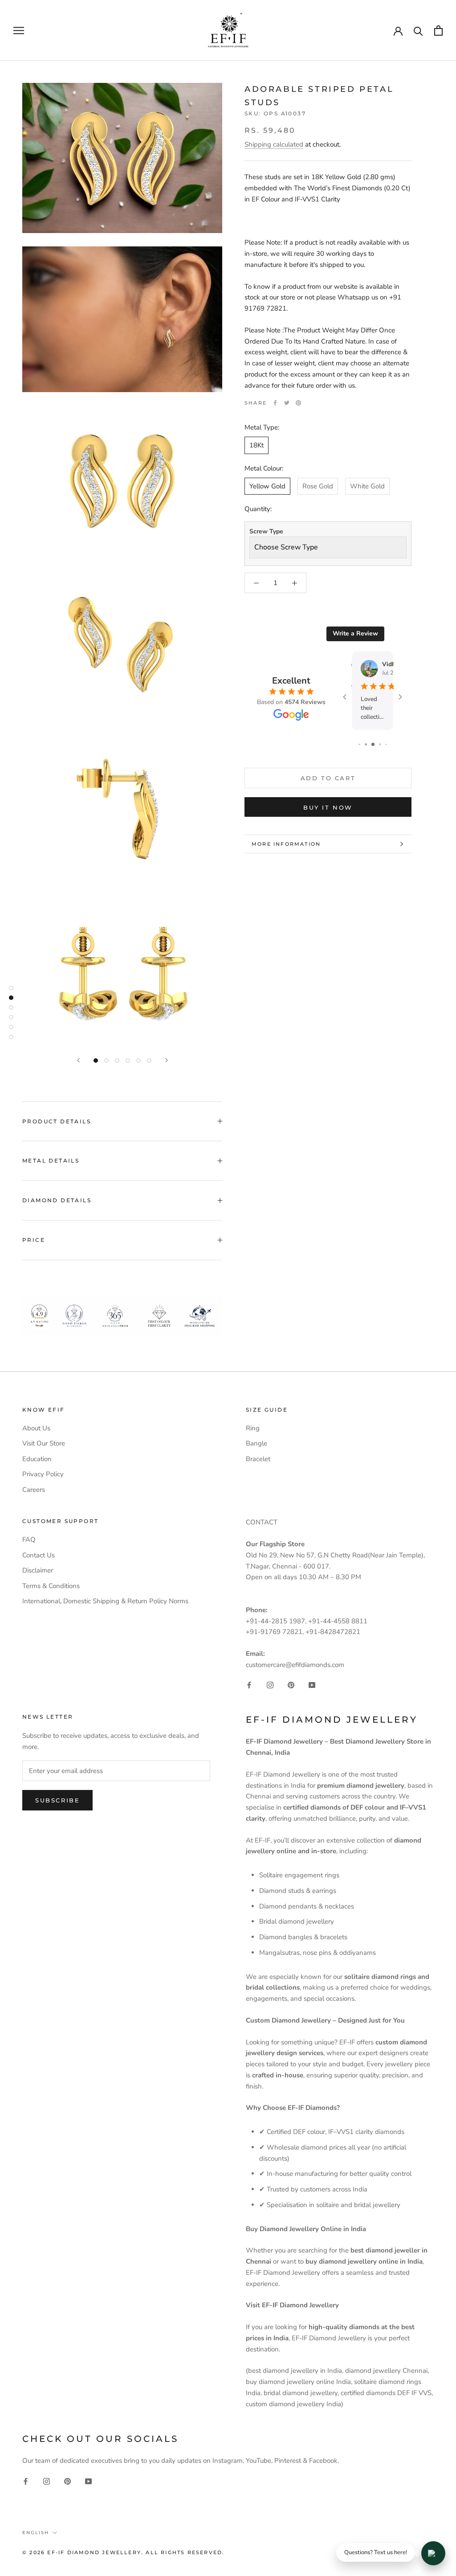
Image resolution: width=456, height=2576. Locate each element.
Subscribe (57, 1800)
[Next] (167, 1060)
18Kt (256, 445)
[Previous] (78, 1060)
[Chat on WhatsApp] (433, 2553)
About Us (36, 1428)
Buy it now (328, 807)
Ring (253, 1428)
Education (37, 1459)
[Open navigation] (19, 31)
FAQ (29, 1540)
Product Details (57, 1121)
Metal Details (51, 1161)
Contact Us (39, 1555)
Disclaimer (38, 1570)
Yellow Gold (267, 486)
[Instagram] (270, 1685)
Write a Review (355, 633)
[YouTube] (312, 1685)
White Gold (367, 486)
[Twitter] (287, 403)
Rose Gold (318, 486)
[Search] (418, 31)
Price (34, 1240)
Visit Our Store (44, 1443)
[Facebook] (275, 403)
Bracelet (258, 1459)
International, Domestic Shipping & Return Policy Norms (105, 1601)
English (36, 2533)
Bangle (256, 1443)
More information (286, 844)
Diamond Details (57, 1200)
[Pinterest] (298, 403)
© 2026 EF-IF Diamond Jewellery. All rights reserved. (123, 2552)
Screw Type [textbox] (266, 531)
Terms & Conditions (51, 1586)
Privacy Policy (43, 1474)
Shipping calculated (274, 144)
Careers (34, 1490)
